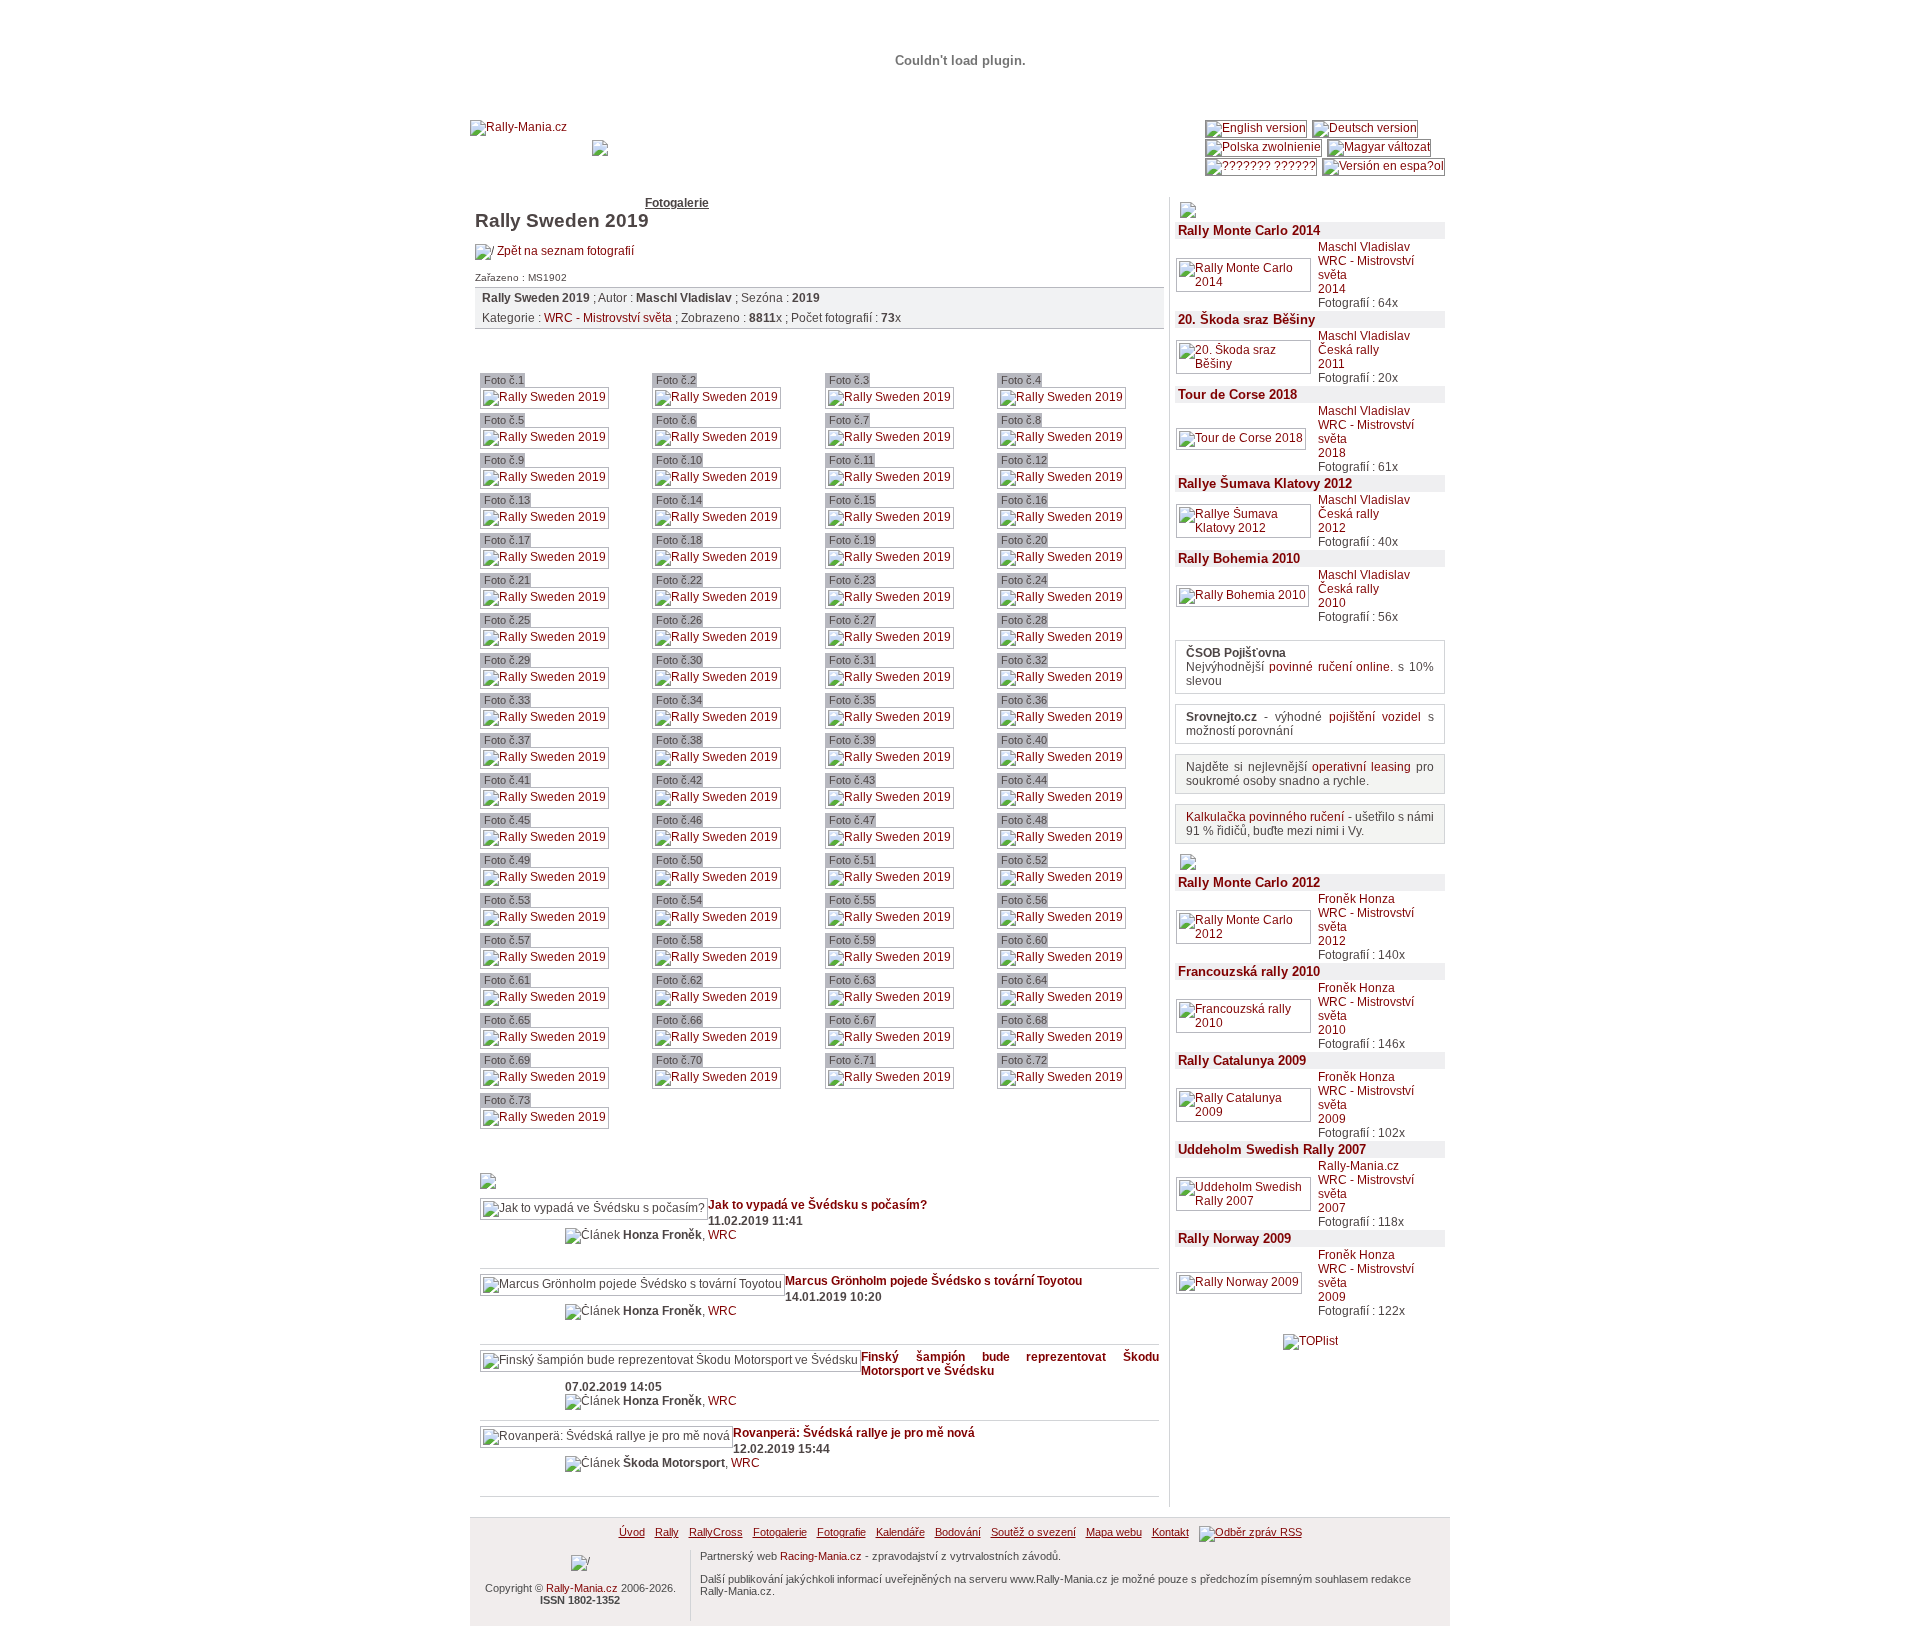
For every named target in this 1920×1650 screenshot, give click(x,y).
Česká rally (1348, 350)
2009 (1332, 1119)
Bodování (889, 203)
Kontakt (1134, 203)
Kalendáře (820, 203)
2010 (1332, 603)
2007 (1332, 1208)
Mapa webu (1068, 203)
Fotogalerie (677, 203)
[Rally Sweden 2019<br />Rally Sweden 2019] (544, 397)
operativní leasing (1361, 767)
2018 (1332, 453)
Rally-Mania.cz (1358, 1166)
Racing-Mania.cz (821, 1556)
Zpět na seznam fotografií (565, 251)
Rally (542, 203)
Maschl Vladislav (1364, 247)
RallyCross (601, 203)
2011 (1331, 364)
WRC (722, 1235)
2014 (1332, 289)
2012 (1332, 528)
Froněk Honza (1356, 899)
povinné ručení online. (1331, 667)
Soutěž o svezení (976, 203)
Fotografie (750, 203)
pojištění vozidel (1375, 717)
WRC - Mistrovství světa (608, 318)
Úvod (501, 203)
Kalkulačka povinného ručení (1265, 817)
